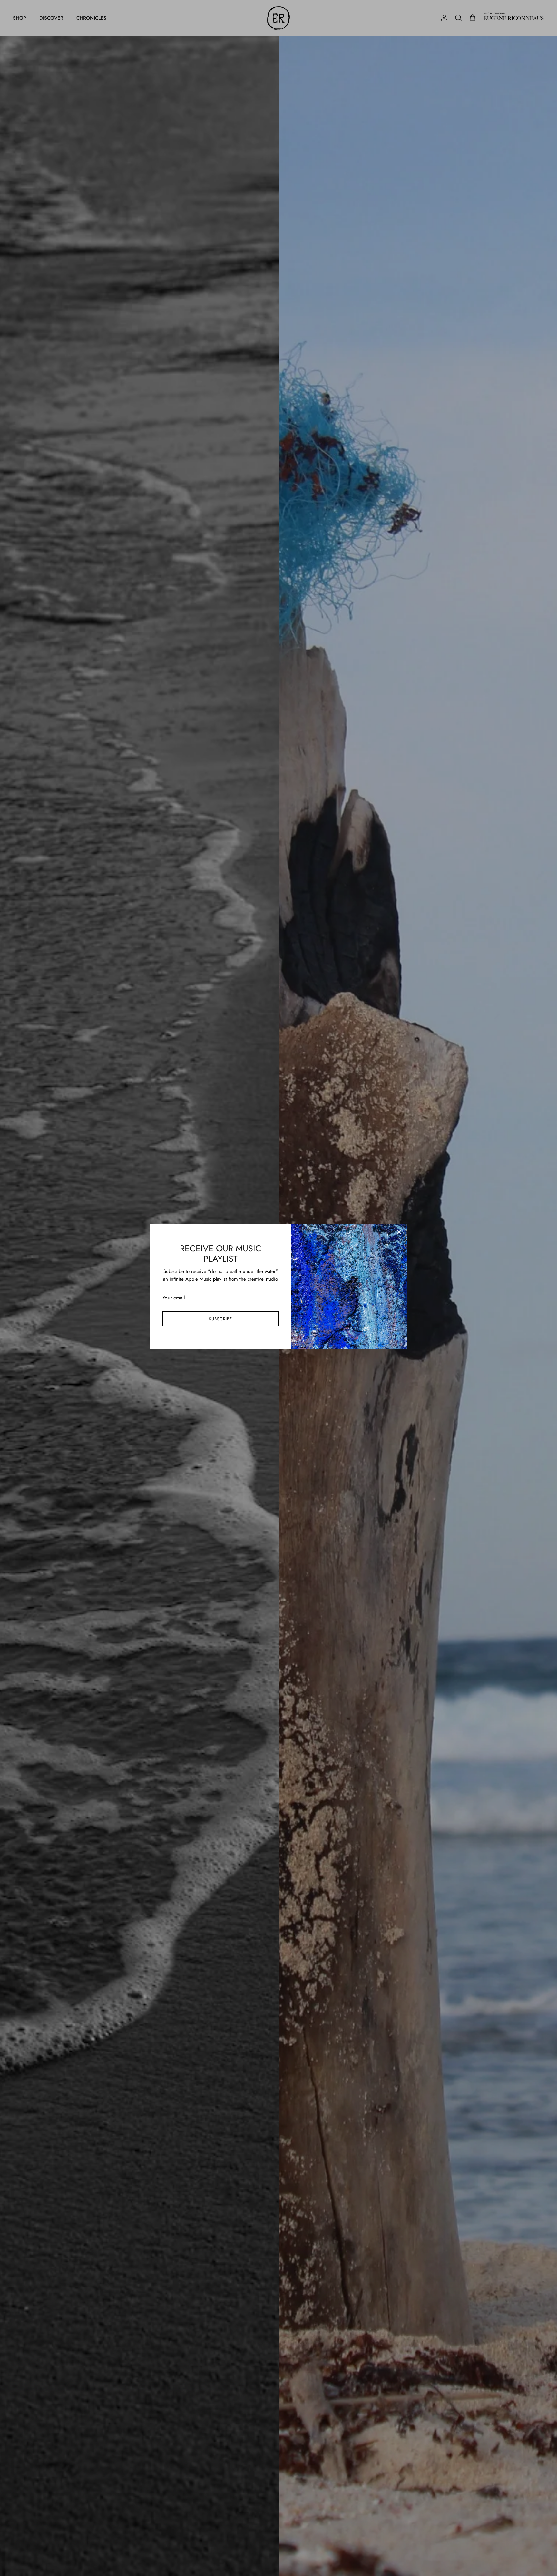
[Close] (399, 1232)
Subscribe (220, 1319)
